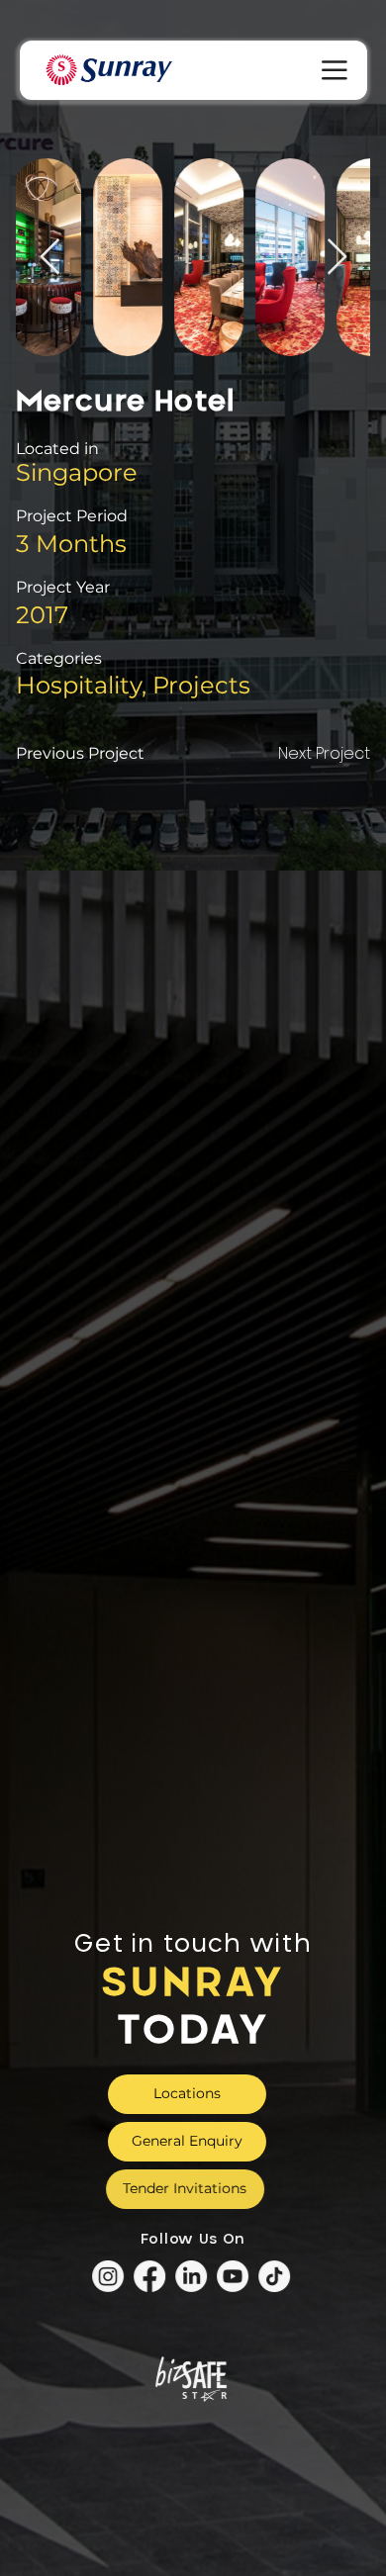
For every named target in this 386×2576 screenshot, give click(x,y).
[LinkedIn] (193, 2277)
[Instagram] (110, 2277)
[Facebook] (151, 2277)
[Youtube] (235, 2277)
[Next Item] (337, 258)
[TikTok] (276, 2277)
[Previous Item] (50, 258)
